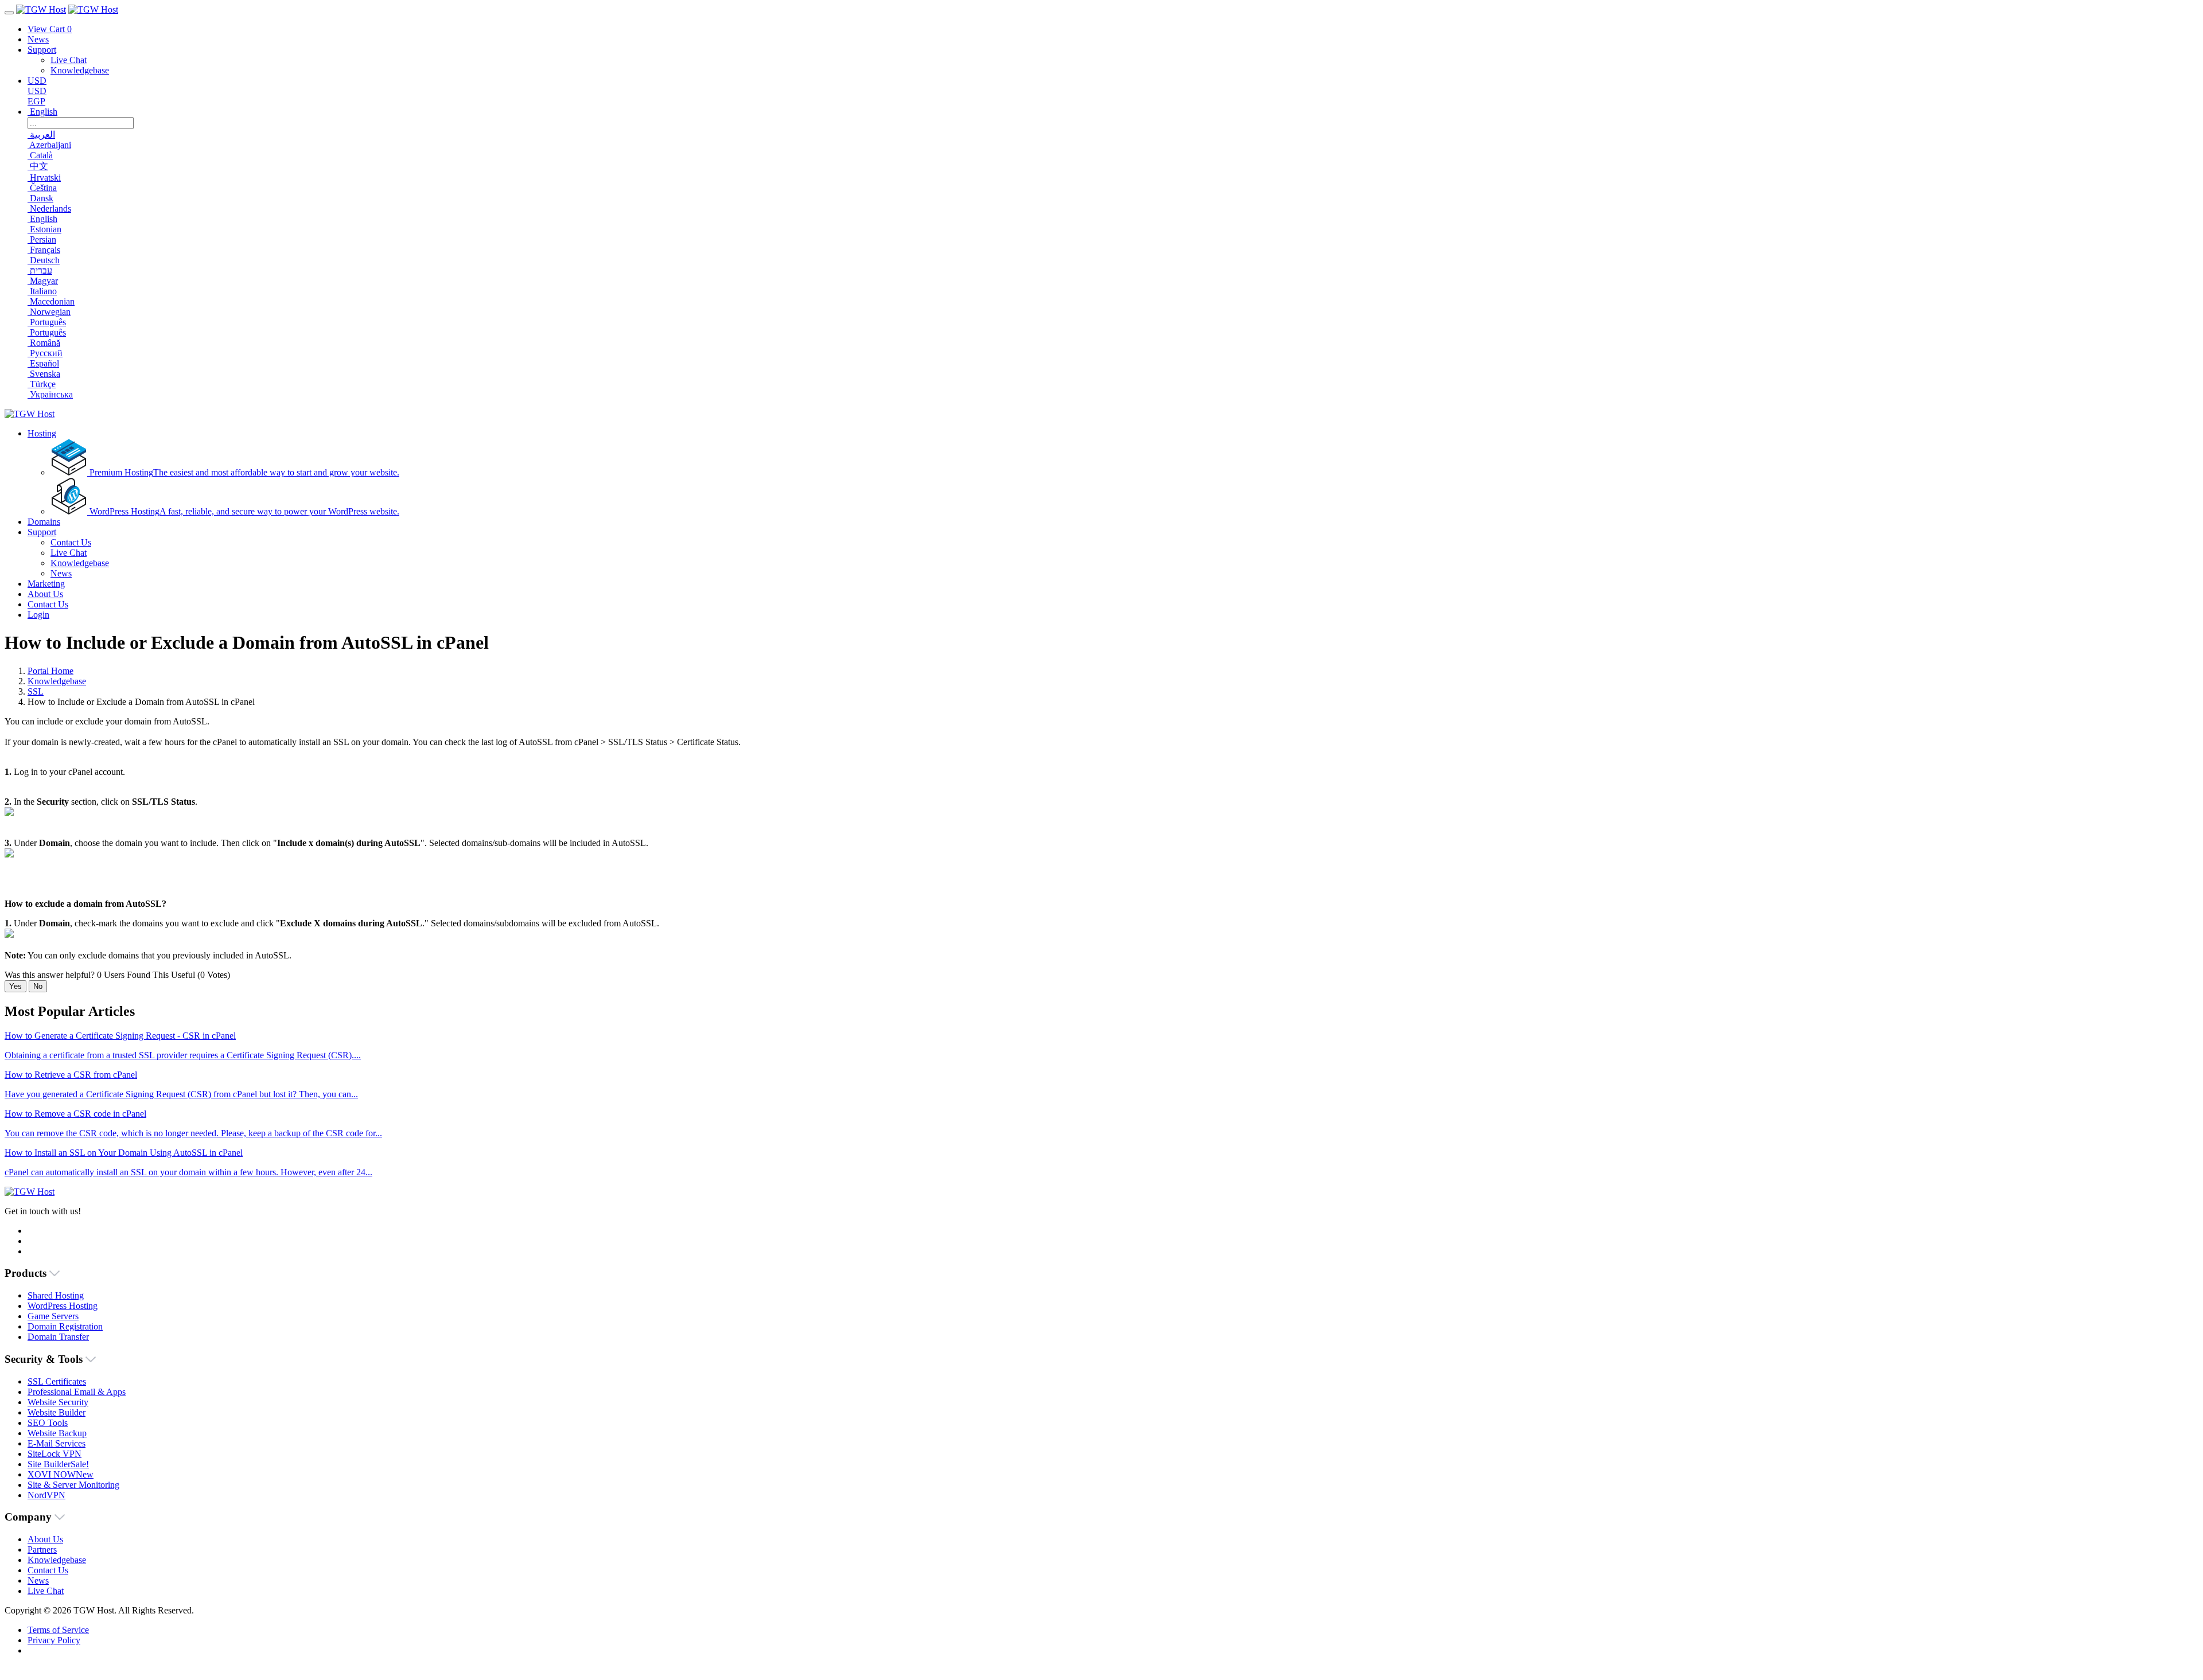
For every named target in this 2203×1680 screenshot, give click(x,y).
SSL (36, 691)
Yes (15, 986)
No (38, 986)
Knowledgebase (57, 681)
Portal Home (50, 671)
